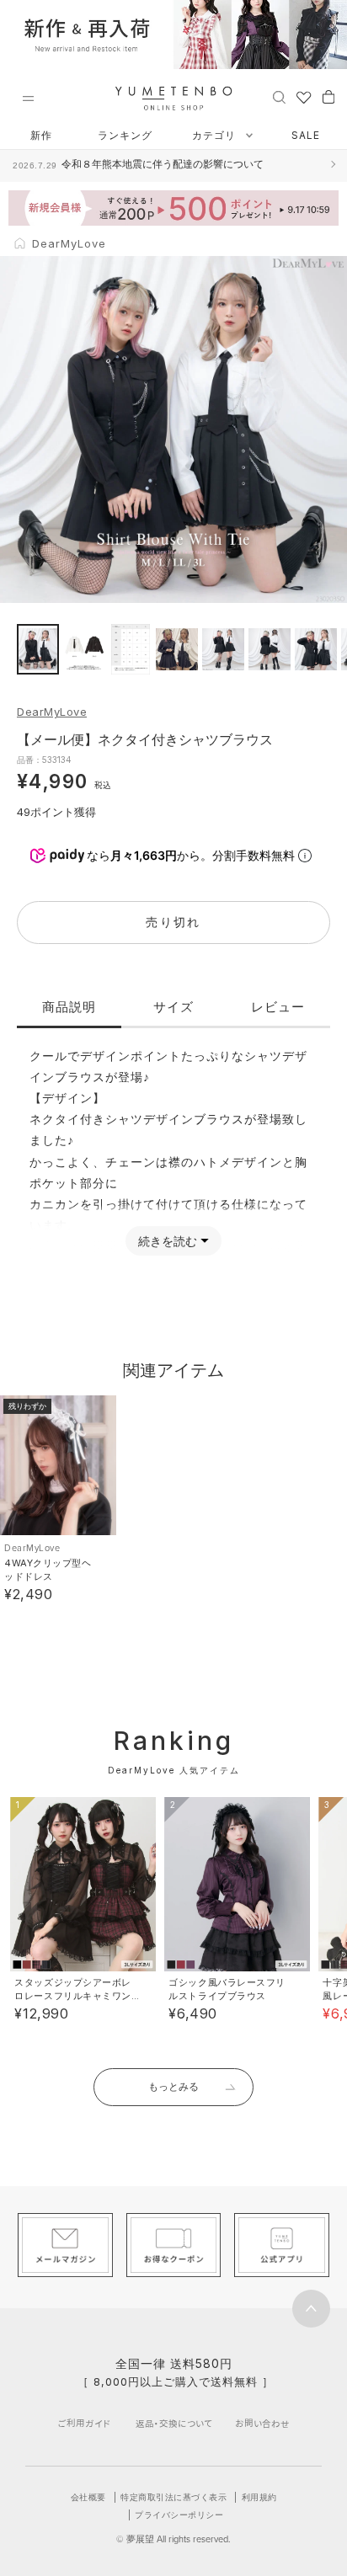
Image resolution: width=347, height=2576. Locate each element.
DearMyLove (52, 712)
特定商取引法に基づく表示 (173, 2497)
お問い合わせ (262, 2423)
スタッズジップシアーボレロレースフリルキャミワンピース (73, 1996)
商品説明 (69, 1007)
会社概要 (88, 2497)
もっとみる (173, 2086)
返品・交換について (174, 2423)
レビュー (278, 1007)
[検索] (279, 96)
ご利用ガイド (84, 2423)
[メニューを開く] (28, 99)
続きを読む (168, 1241)
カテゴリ (216, 135)
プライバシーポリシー (179, 2515)
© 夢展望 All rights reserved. (173, 2539)
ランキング (125, 135)
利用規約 (259, 2497)
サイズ (173, 1007)
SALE (306, 135)
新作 (41, 135)
